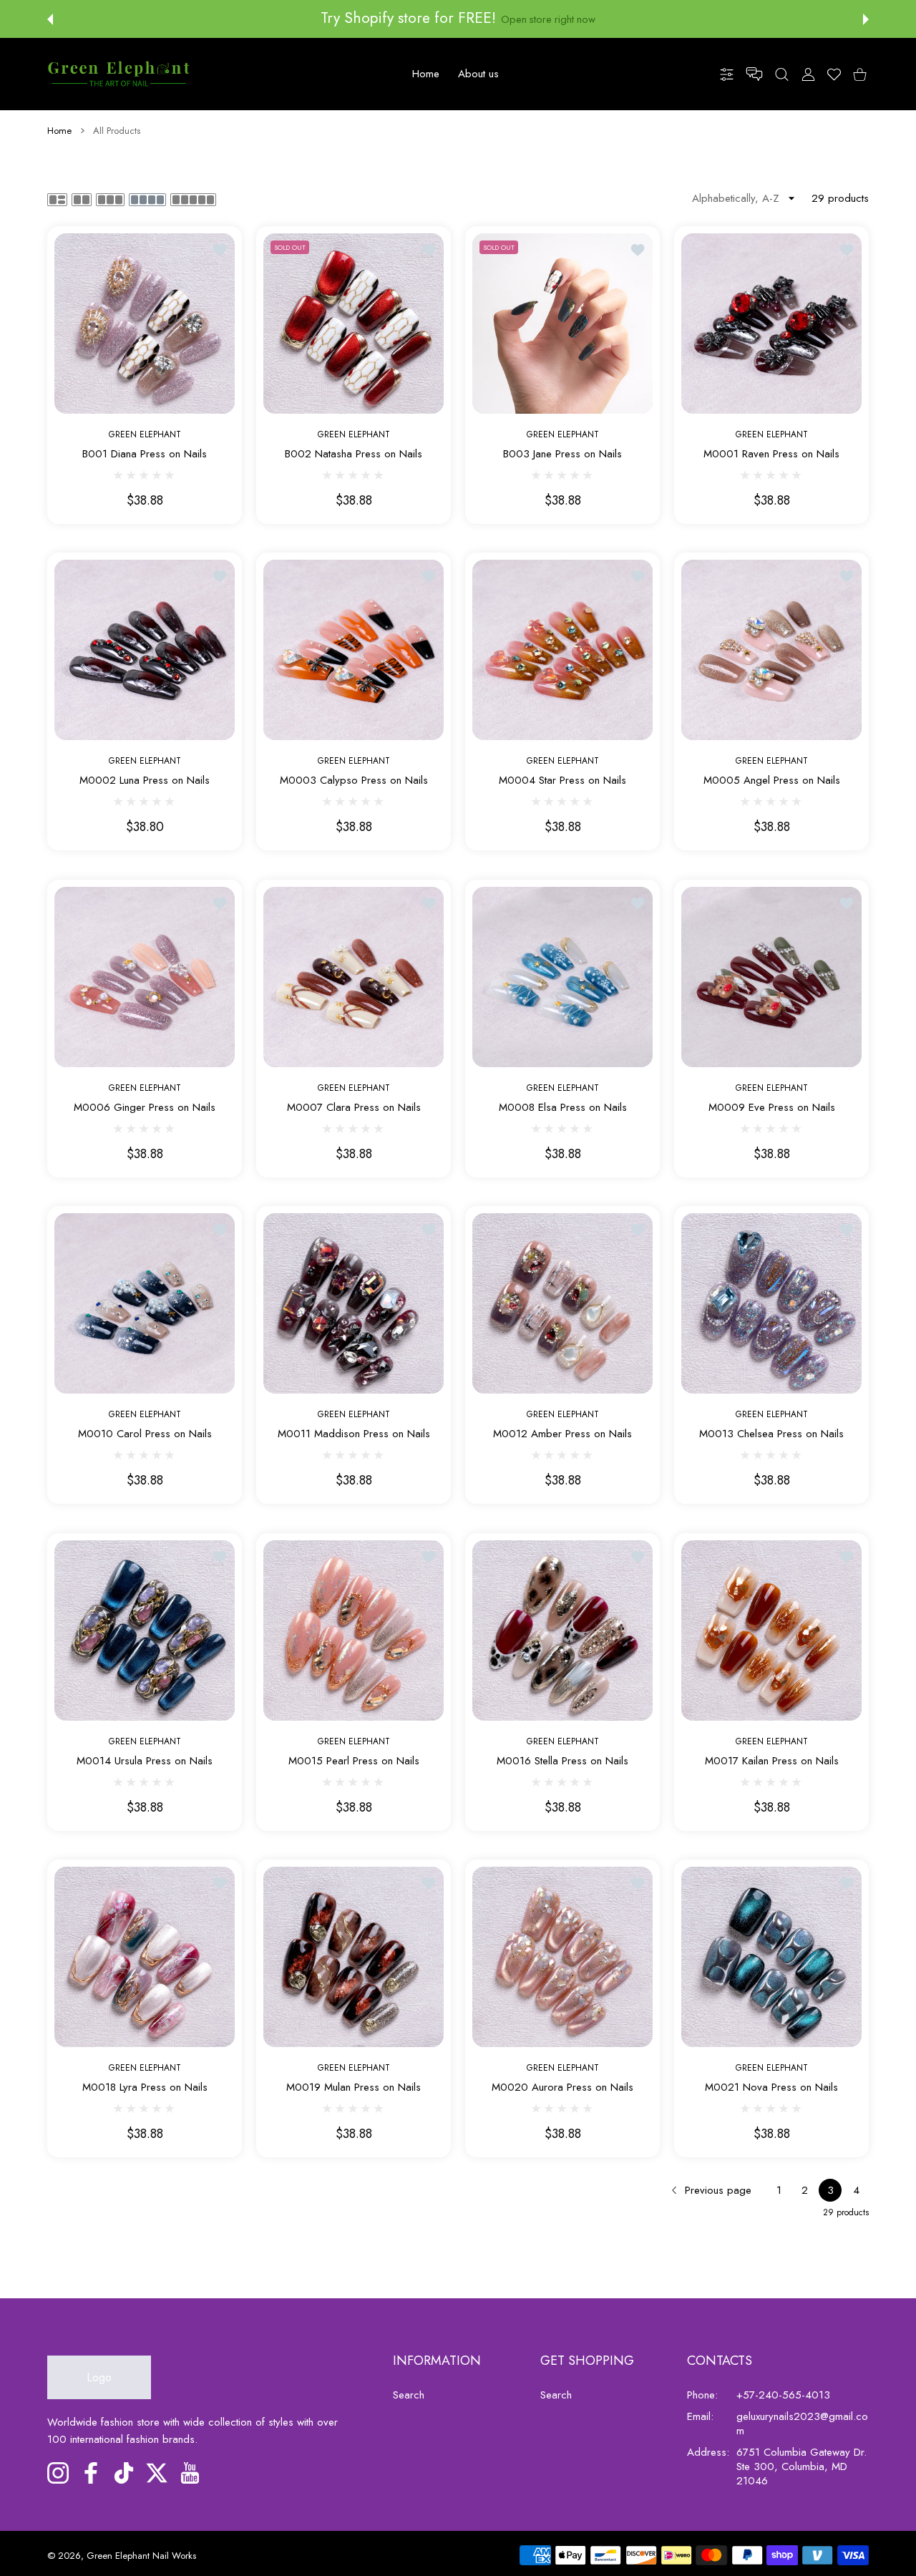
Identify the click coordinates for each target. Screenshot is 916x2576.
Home (59, 131)
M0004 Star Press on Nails (562, 781)
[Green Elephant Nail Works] (119, 74)
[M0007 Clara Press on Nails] (354, 977)
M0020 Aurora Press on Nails (562, 2087)
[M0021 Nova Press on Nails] (771, 1957)
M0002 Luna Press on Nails (145, 781)
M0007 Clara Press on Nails (354, 1108)
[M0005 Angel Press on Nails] (771, 650)
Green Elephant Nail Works (141, 2556)
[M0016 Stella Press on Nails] (562, 1630)
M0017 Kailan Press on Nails (772, 1761)
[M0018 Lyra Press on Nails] (145, 1957)
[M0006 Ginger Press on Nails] (145, 977)
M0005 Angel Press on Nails (772, 781)
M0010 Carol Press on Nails (145, 1435)
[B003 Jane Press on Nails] (562, 324)
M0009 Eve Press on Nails (772, 1108)
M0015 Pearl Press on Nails (354, 1761)
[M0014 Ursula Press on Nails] (145, 1630)
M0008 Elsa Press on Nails (563, 1108)
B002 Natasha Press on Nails (354, 454)
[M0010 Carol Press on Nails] (145, 1303)
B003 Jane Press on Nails (562, 454)
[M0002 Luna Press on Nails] (145, 650)
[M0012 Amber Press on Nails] (562, 1303)
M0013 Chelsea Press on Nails (771, 1435)
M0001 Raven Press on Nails (771, 454)
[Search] (782, 73)
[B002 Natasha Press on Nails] (354, 324)
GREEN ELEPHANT (145, 434)
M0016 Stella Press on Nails (562, 1761)
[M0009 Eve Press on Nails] (771, 977)
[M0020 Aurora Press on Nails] (562, 1957)
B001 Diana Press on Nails (145, 454)
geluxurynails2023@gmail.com (802, 2424)
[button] (50, 19)
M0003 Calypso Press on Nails (354, 781)
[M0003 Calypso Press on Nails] (354, 650)
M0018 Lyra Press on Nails (145, 2087)
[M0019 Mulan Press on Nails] (354, 1957)
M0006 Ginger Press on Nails (145, 1108)
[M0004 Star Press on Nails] (562, 650)
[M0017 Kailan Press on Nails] (771, 1630)
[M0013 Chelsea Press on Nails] (771, 1303)
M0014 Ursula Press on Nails (145, 1761)
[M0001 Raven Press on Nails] (771, 324)
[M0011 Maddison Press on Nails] (354, 1303)
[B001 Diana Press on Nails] (145, 324)
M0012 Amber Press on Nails (562, 1435)
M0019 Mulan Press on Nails (354, 2087)
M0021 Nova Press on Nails (771, 2087)
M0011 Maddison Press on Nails (354, 1435)
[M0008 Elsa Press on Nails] (562, 977)
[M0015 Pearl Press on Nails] (354, 1630)
